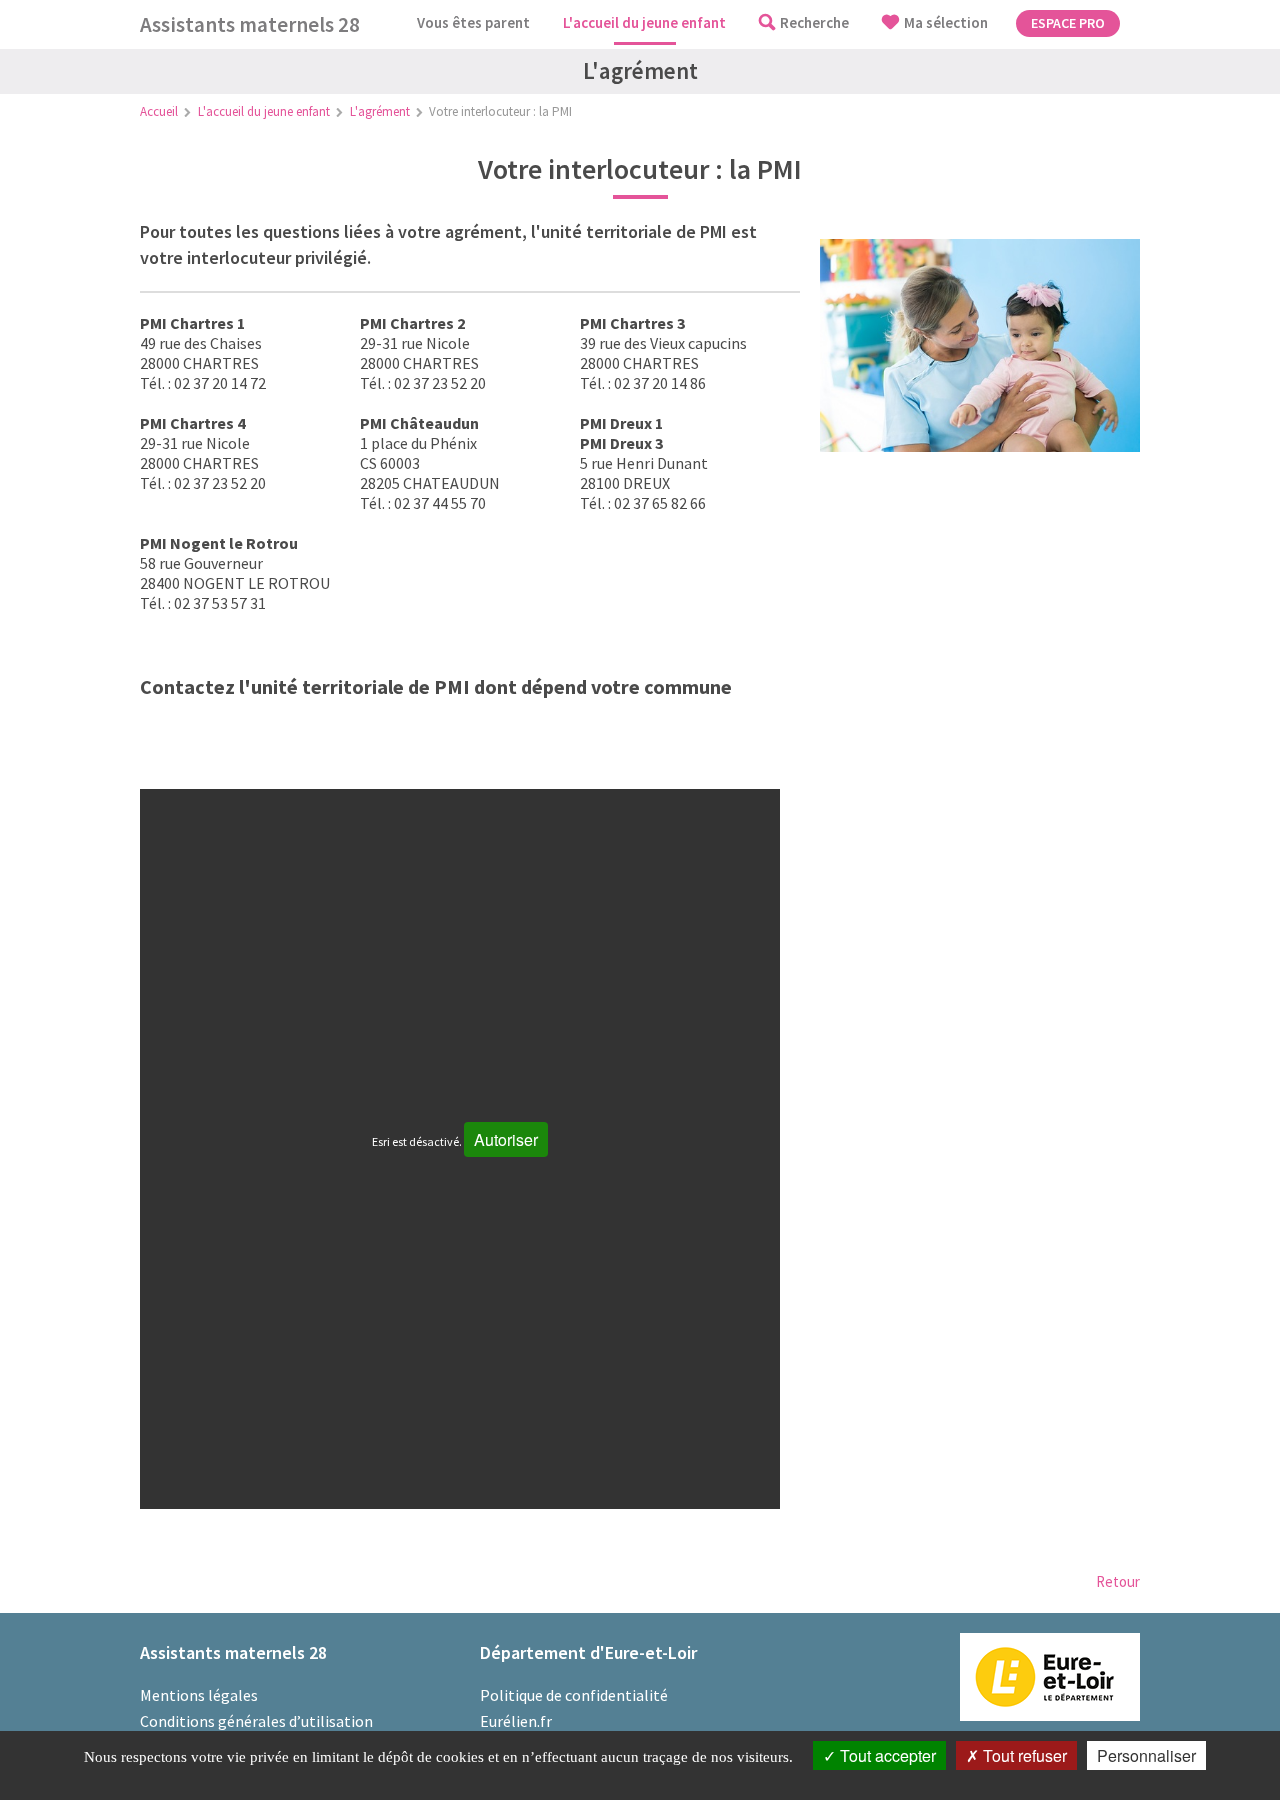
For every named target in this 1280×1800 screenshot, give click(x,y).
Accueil (159, 111)
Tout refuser (1023, 1755)
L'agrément (380, 111)
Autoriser (506, 1139)
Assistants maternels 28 (250, 24)
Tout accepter (886, 1755)
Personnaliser (1146, 1755)
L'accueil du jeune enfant (264, 111)
